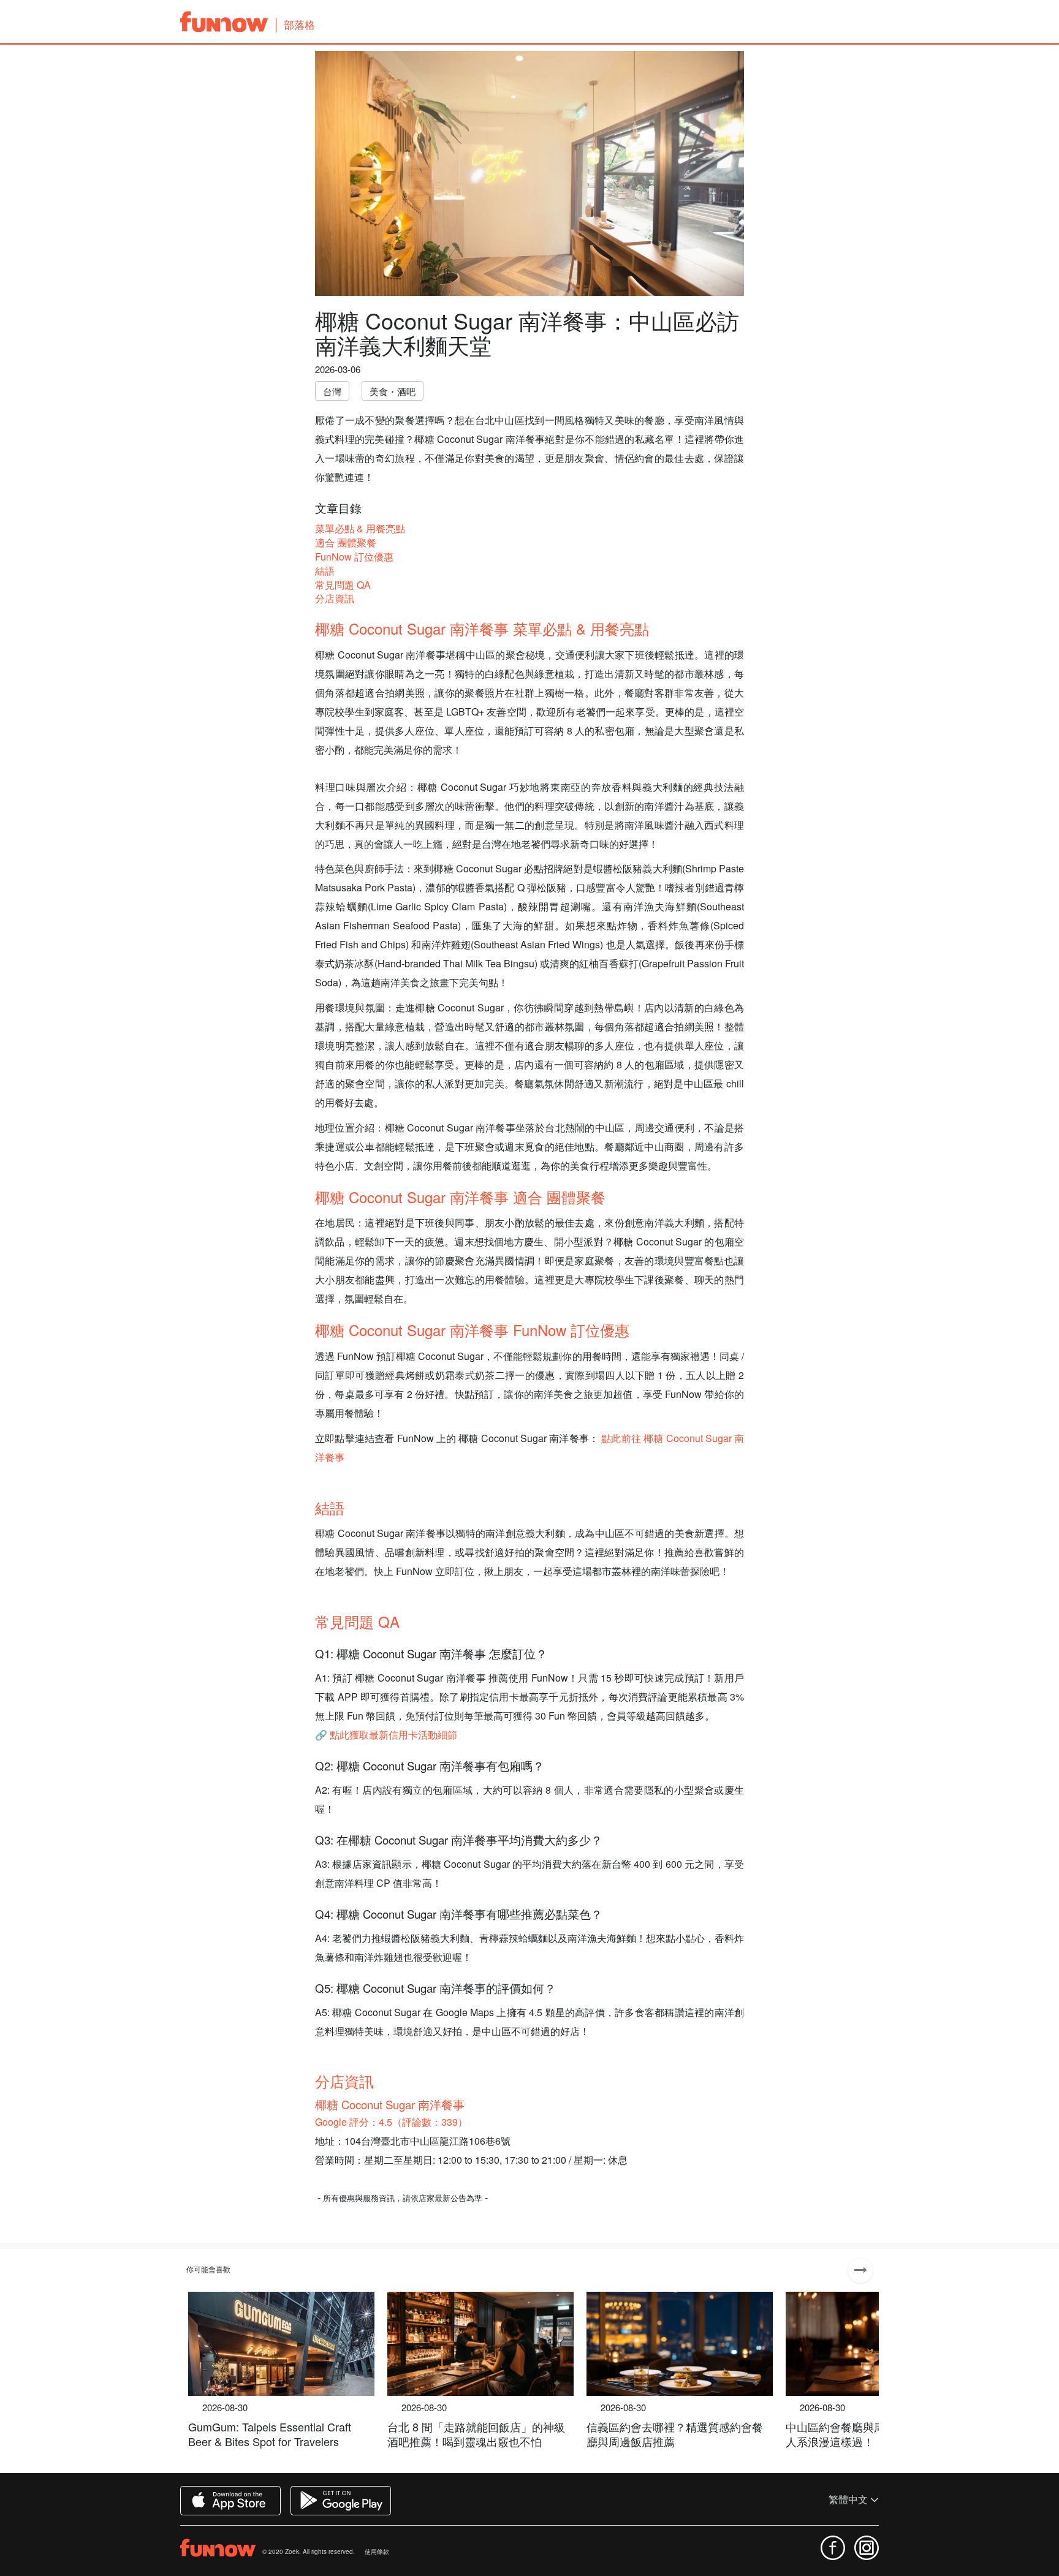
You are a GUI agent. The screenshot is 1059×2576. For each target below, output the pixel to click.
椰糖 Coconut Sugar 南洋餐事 (390, 2104)
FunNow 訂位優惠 (354, 557)
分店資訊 (335, 598)
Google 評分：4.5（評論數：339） (391, 2122)
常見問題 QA (343, 585)
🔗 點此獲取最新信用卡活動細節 (386, 1735)
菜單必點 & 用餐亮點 (360, 528)
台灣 (332, 391)
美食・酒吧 (393, 391)
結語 (325, 571)
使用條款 (377, 2551)
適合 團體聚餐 (346, 542)
